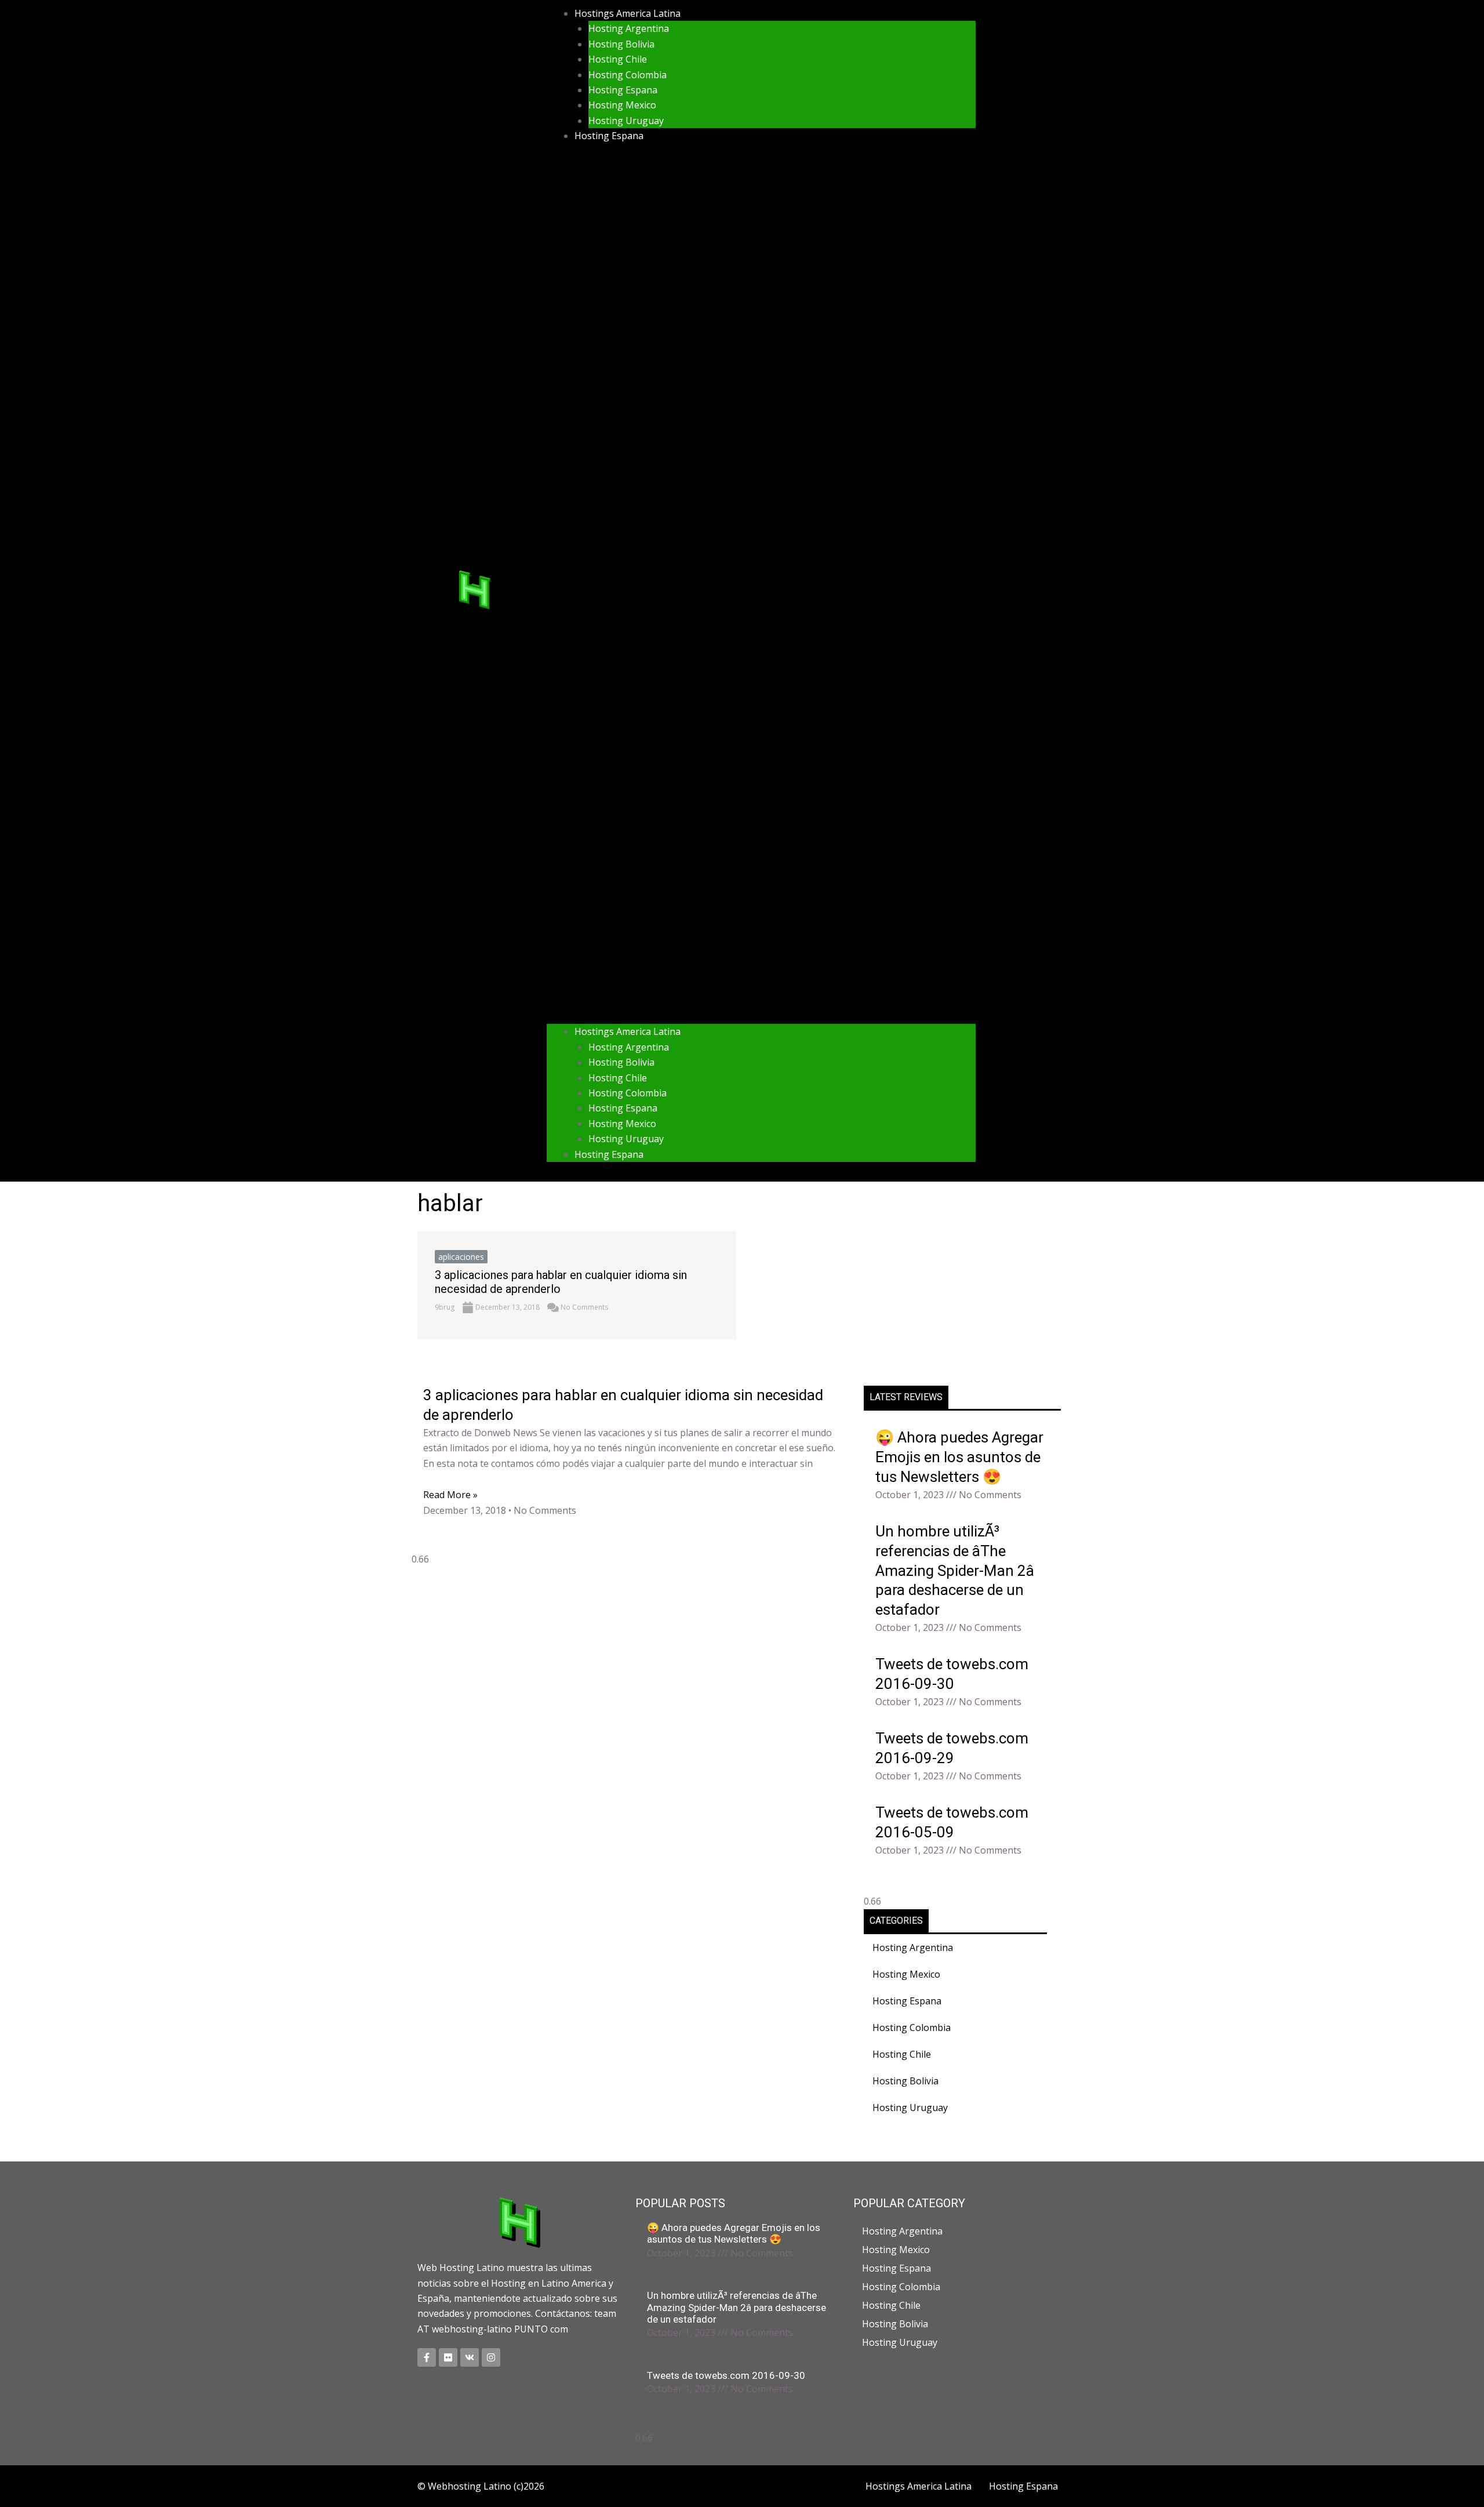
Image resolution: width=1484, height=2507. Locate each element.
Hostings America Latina (628, 13)
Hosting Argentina (629, 28)
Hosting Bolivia (621, 44)
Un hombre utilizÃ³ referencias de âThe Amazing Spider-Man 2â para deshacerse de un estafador (955, 1570)
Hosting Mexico (622, 105)
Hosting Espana (623, 90)
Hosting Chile (618, 59)
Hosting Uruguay (626, 121)
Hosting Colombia (628, 75)
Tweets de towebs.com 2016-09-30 (726, 2375)
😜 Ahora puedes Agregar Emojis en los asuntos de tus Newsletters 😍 (959, 1457)
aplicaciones (461, 1257)
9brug (445, 1307)
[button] (761, 591)
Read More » (450, 1495)
